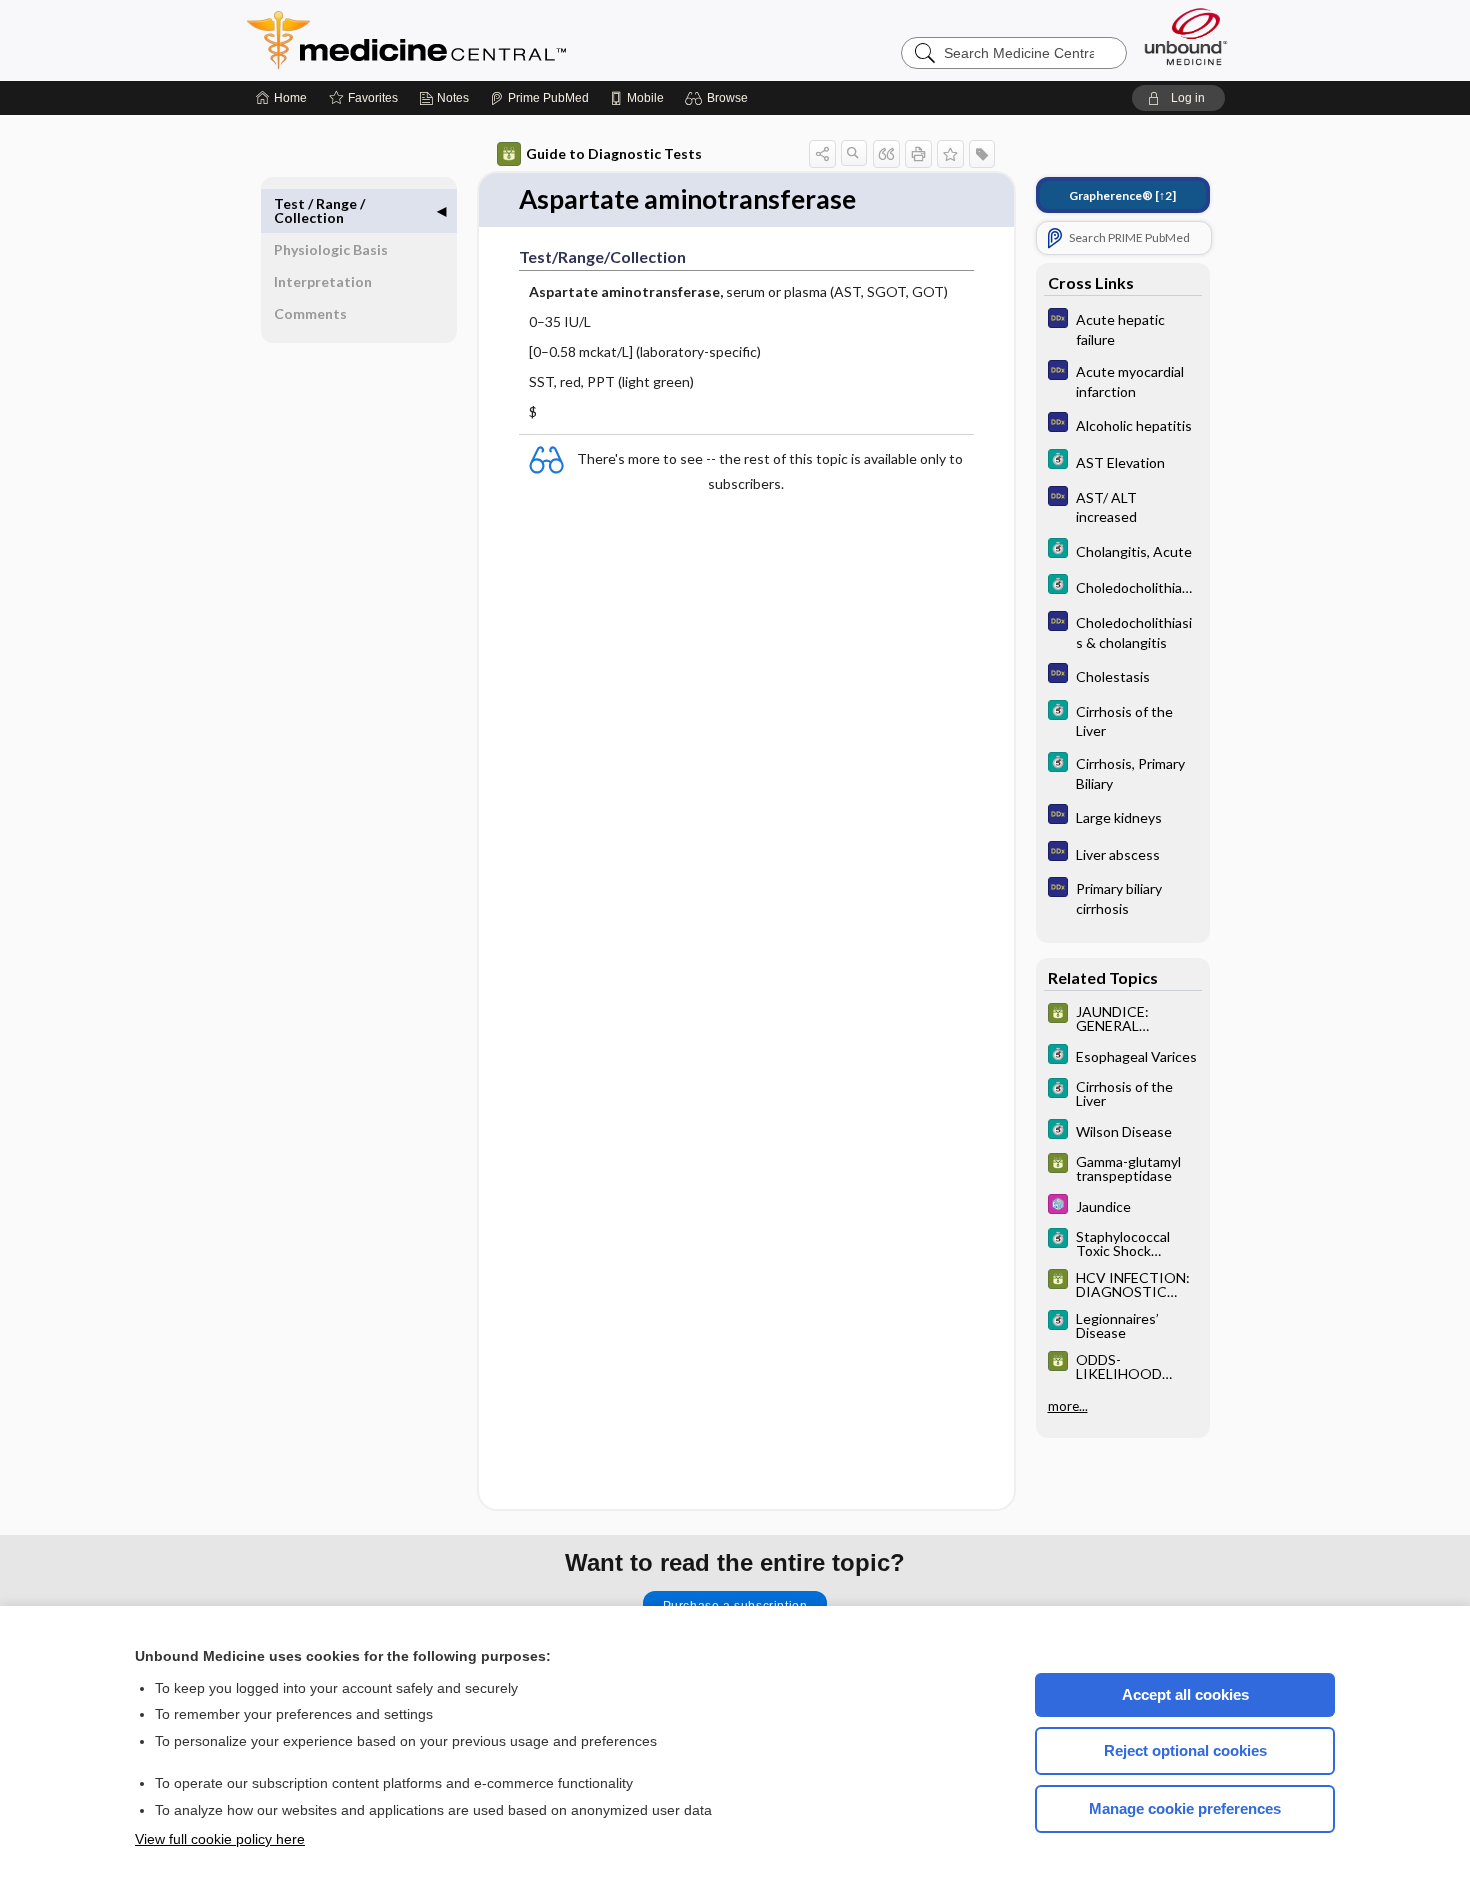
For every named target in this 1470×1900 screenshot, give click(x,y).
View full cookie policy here (220, 1839)
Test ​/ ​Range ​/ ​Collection (321, 210)
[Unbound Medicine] (1186, 36)
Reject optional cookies (1185, 1750)
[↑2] (1122, 195)
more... (1068, 1406)
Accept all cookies (1185, 1694)
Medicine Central (495, 40)
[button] (719, 98)
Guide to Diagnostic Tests (614, 153)
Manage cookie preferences (1185, 1808)
